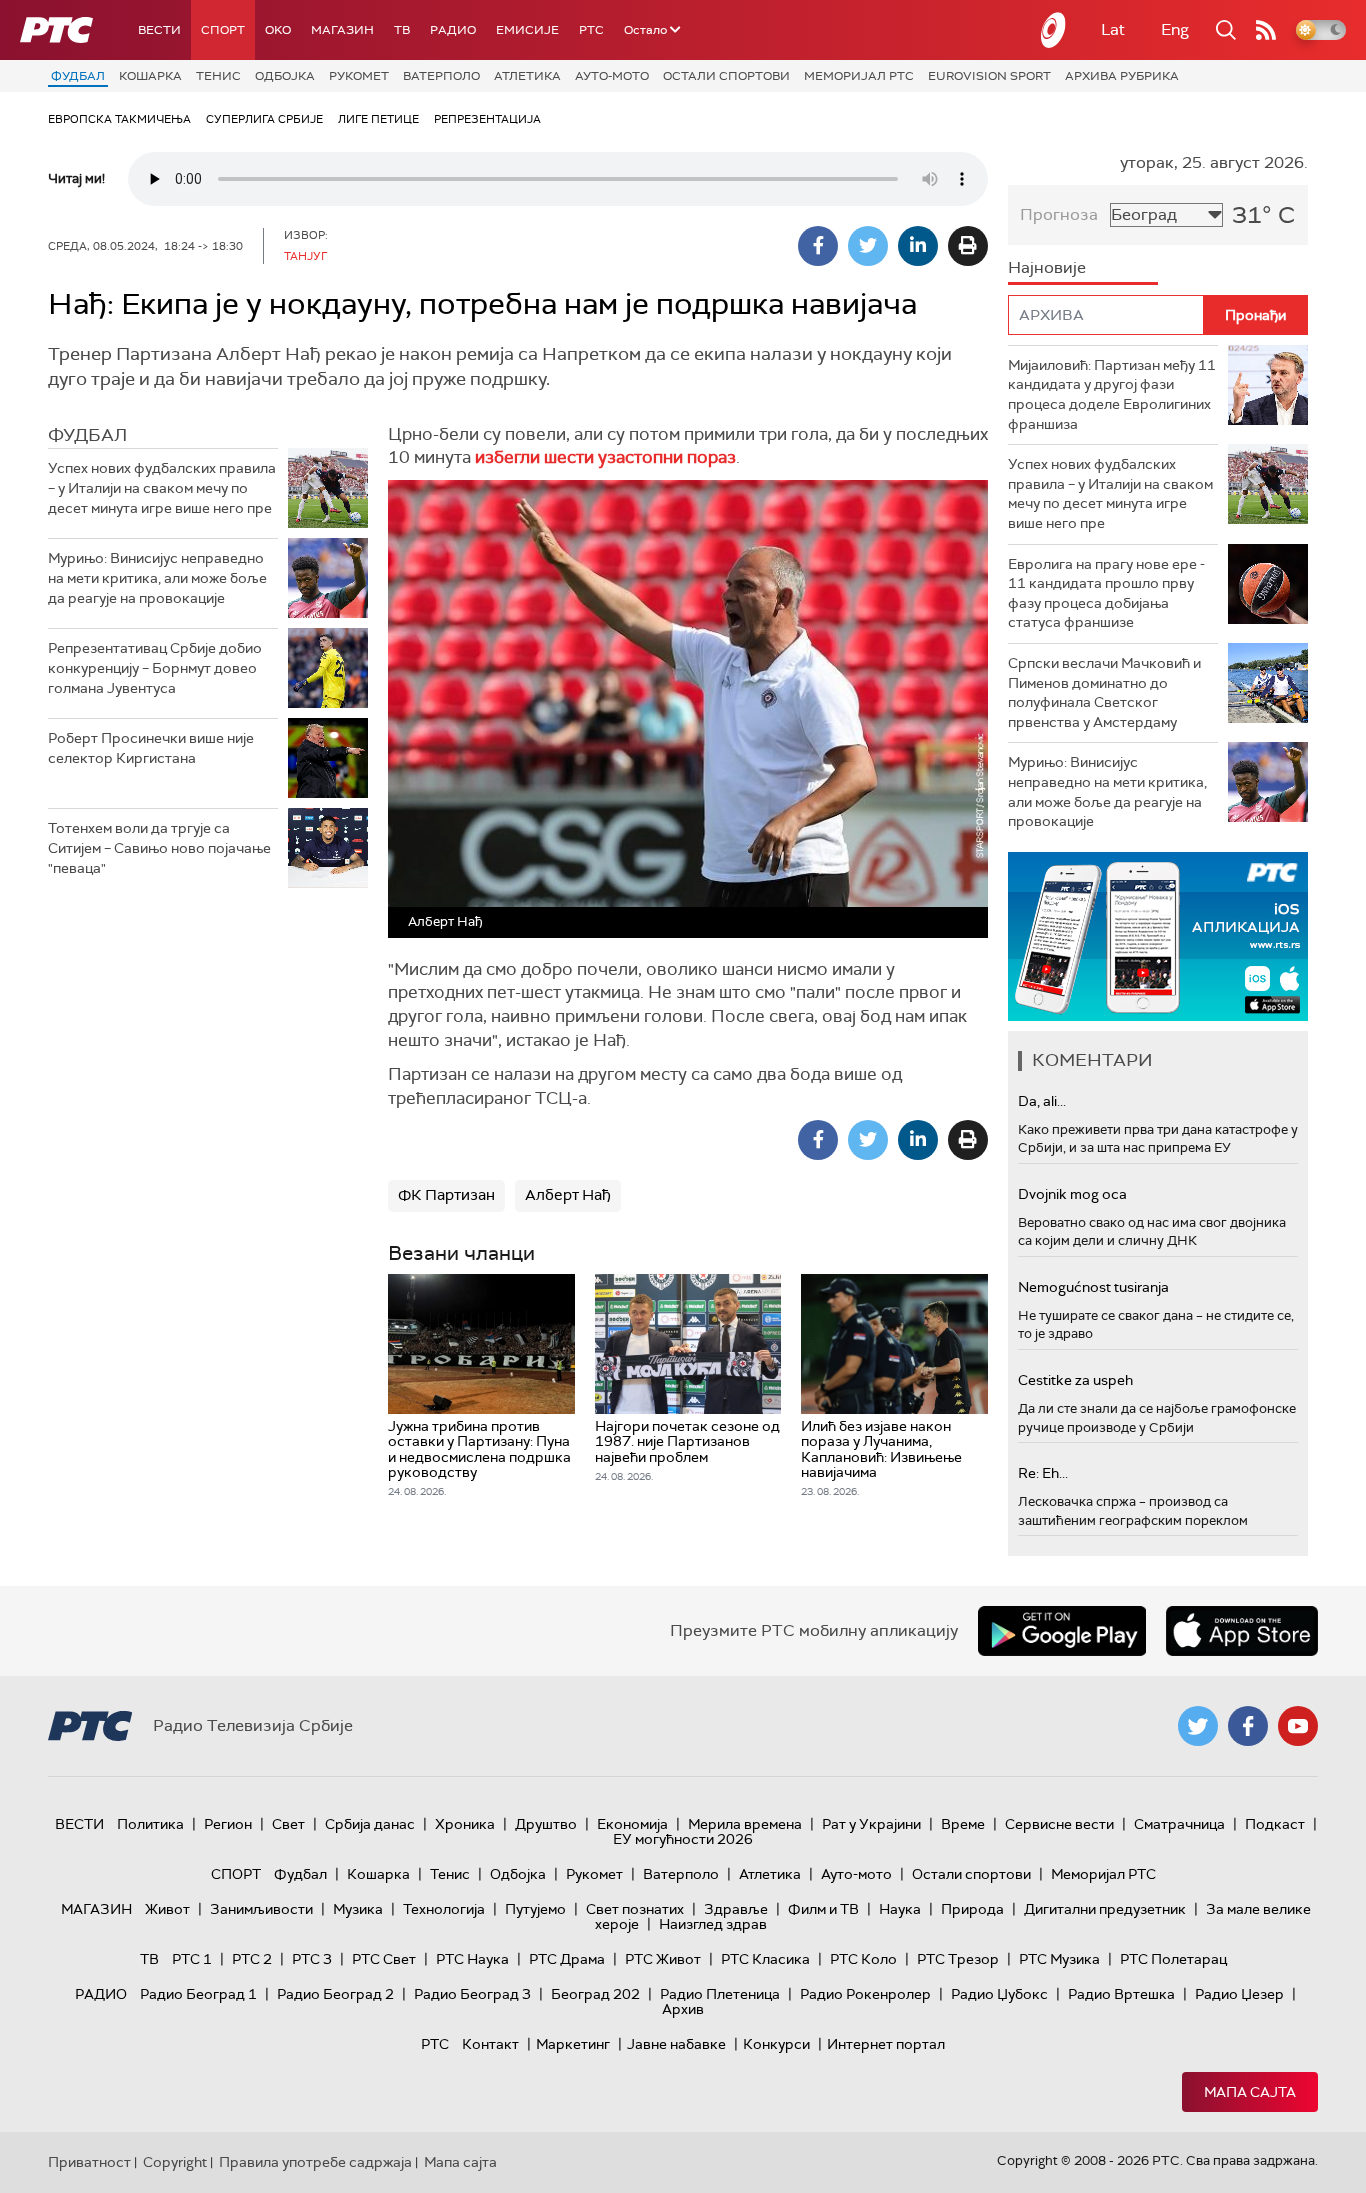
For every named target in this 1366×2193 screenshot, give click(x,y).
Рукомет (359, 76)
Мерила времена (745, 1824)
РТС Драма (567, 1959)
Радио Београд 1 (198, 1994)
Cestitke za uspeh (1075, 1380)
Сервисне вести (1059, 1824)
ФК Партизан (446, 1195)
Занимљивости (261, 1909)
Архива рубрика (1122, 76)
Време (963, 1824)
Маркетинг (573, 2044)
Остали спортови (726, 76)
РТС (591, 30)
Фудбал (78, 76)
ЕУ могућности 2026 (683, 1839)
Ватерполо (441, 76)
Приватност (89, 2162)
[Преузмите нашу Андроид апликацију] (1062, 1631)
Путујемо (535, 1909)
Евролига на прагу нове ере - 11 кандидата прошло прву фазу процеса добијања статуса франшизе (1106, 593)
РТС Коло (863, 1959)
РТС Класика (765, 1959)
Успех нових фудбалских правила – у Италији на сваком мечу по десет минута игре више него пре (162, 487)
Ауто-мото (612, 76)
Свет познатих (635, 1909)
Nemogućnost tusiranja (1093, 1287)
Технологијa (444, 1909)
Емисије (527, 30)
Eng (1175, 29)
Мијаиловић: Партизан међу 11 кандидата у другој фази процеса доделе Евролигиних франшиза (1112, 394)
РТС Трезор (958, 1959)
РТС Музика (1059, 1959)
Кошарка (150, 76)
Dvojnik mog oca (1072, 1194)
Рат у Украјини (871, 1824)
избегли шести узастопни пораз (605, 457)
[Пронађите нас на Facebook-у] (1248, 1726)
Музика (358, 1909)
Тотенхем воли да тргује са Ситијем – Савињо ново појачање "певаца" (159, 847)
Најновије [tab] (1047, 267)
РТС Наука (472, 1959)
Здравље (736, 1909)
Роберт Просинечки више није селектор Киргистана (151, 748)
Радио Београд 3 (472, 1994)
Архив (683, 2009)
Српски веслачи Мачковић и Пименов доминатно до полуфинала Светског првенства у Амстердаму (1104, 692)
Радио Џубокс (999, 1994)
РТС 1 (192, 1959)
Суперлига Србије (264, 119)
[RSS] (1266, 30)
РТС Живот (663, 1959)
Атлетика (527, 76)
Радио (453, 30)
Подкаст (1275, 1824)
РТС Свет (384, 1959)
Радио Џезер (1239, 1994)
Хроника (465, 1824)
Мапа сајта (1250, 2092)
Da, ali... (1042, 1101)
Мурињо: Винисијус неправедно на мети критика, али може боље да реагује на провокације (157, 577)
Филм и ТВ (823, 1909)
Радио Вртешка (1121, 1994)
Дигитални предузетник (1105, 1909)
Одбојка (285, 76)
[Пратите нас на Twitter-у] (1198, 1726)
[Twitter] (868, 246)
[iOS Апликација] (1158, 936)
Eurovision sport (989, 76)
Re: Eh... (1043, 1473)
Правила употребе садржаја (315, 2162)
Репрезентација (487, 119)
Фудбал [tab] (87, 435)
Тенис (218, 76)
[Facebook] (818, 246)
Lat (1113, 29)
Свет (288, 1824)
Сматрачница (1179, 1824)
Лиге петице (378, 119)
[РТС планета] (1054, 30)
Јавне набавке (676, 2044)
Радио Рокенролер (865, 1994)
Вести (159, 30)
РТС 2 (252, 1959)
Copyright (175, 2162)
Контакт (490, 2044)
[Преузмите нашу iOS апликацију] (1242, 1631)
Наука (900, 1909)
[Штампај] (968, 246)
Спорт (223, 30)
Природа (972, 1909)
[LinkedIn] (918, 246)
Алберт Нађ (568, 1195)
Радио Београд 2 (335, 1994)
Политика (150, 1824)
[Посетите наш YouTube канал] (1298, 1726)
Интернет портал (886, 2044)
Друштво (546, 1824)
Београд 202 (595, 1994)
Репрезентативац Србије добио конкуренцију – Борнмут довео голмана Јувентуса (155, 667)
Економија (632, 1824)
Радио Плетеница (720, 1994)
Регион (228, 1824)
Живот (167, 1909)
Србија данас (370, 1824)
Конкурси (776, 2044)
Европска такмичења (119, 119)
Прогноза (1059, 214)
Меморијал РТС (859, 76)
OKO (278, 30)
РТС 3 (312, 1959)
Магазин (342, 30)
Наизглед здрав (713, 1924)
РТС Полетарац (1173, 1959)
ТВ (402, 30)
